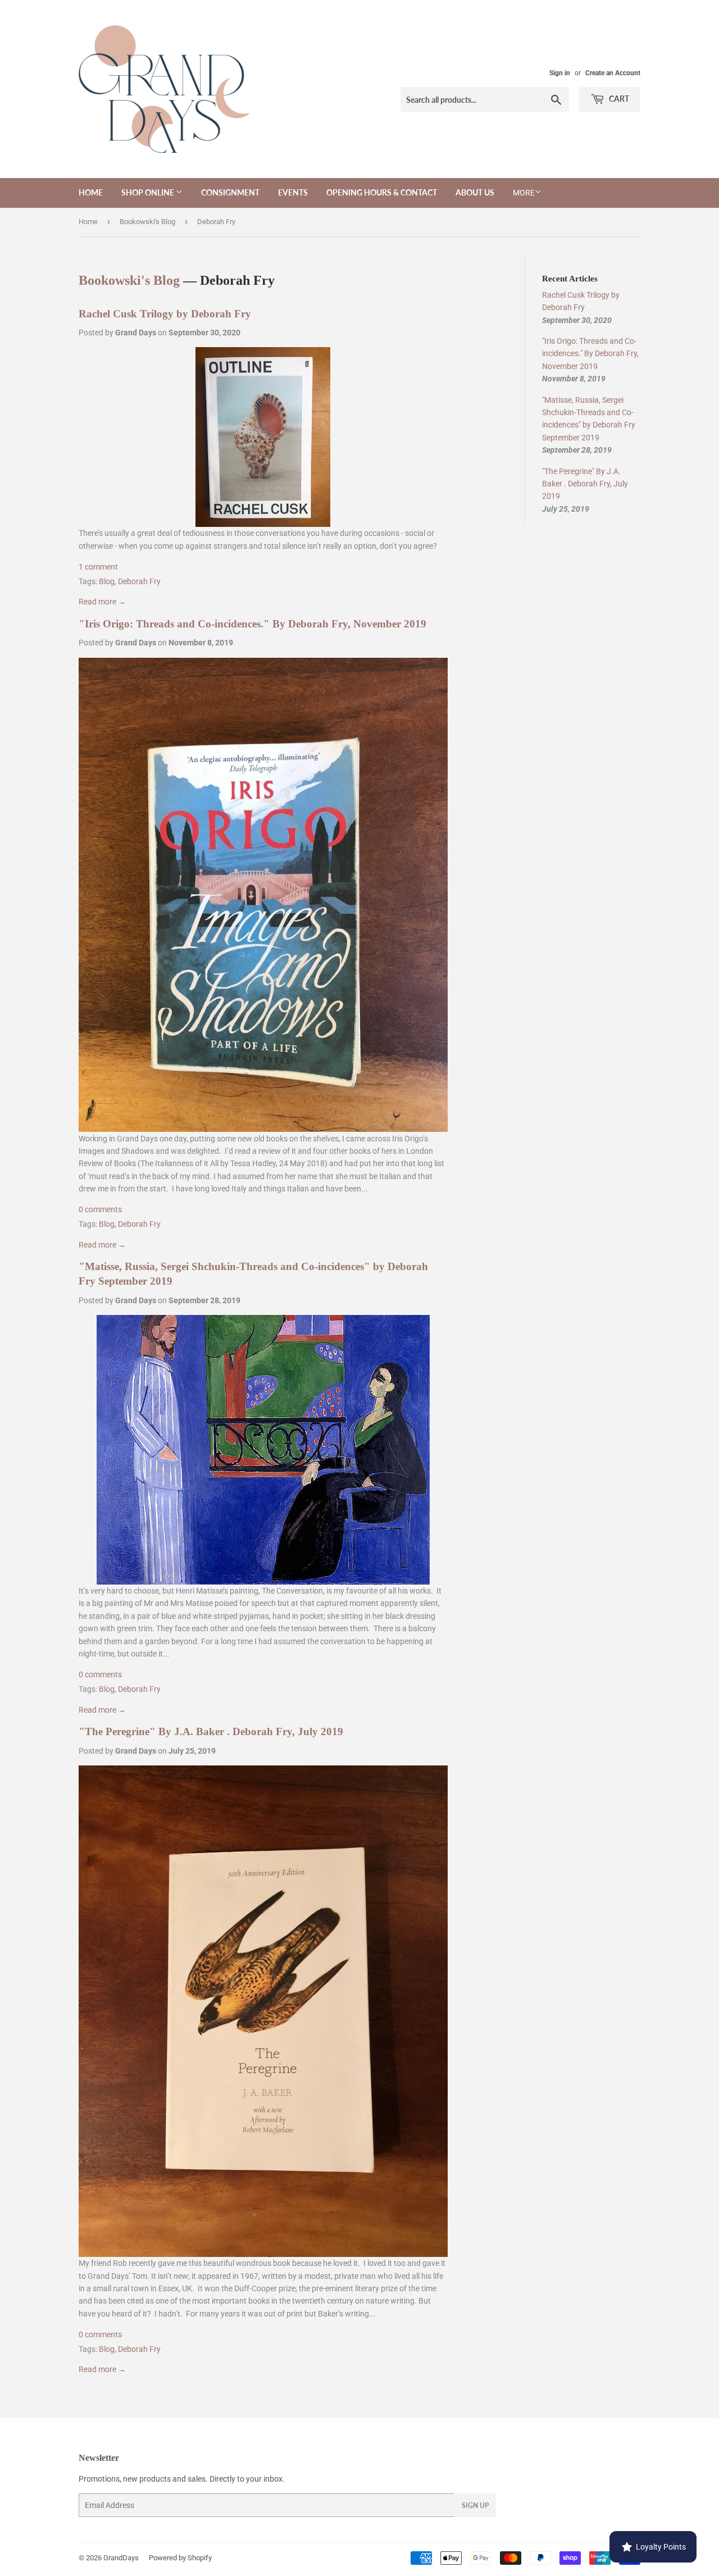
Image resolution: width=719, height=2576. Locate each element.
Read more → (102, 602)
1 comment (98, 567)
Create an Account (613, 73)
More (524, 193)
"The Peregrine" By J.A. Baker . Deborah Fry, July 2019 (211, 1731)
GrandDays (121, 2558)
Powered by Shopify (180, 2558)
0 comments (100, 1209)
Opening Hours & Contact (382, 192)
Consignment (230, 192)
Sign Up (475, 2506)
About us (475, 192)
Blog (107, 581)
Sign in (560, 73)
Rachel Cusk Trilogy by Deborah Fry (165, 314)
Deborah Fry (139, 581)
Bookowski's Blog (147, 222)
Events (293, 192)
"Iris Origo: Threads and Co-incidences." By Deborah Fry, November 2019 (252, 624)
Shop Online (149, 192)
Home (91, 192)
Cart (618, 99)
